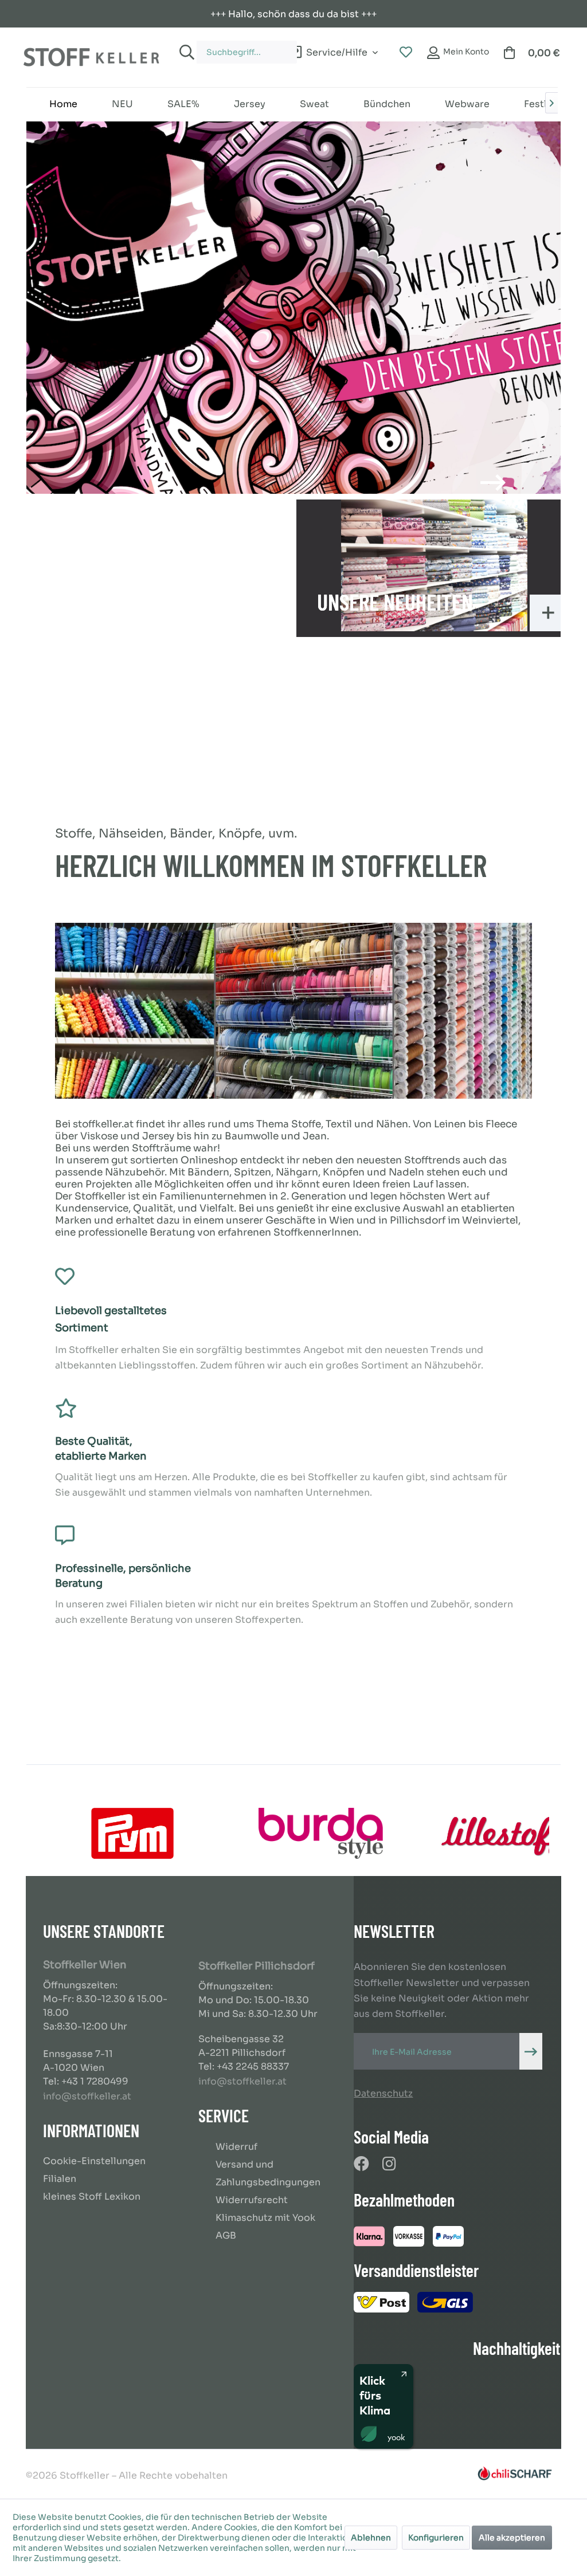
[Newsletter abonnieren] (531, 2051)
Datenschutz (383, 2093)
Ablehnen (371, 2538)
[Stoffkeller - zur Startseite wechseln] (91, 57)
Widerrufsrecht (252, 2200)
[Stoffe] (293, 308)
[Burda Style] (321, 1833)
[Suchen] (185, 52)
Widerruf (236, 2147)
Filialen (60, 2179)
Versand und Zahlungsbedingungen (268, 2173)
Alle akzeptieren (512, 2538)
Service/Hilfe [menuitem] (337, 51)
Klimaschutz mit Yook (265, 2218)
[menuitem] (235, 47)
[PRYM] (132, 1833)
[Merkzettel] (406, 53)
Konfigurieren (436, 2538)
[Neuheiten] (434, 565)
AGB (226, 2235)
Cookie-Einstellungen (94, 2161)
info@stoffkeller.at (87, 2096)
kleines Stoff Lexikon (92, 2197)
